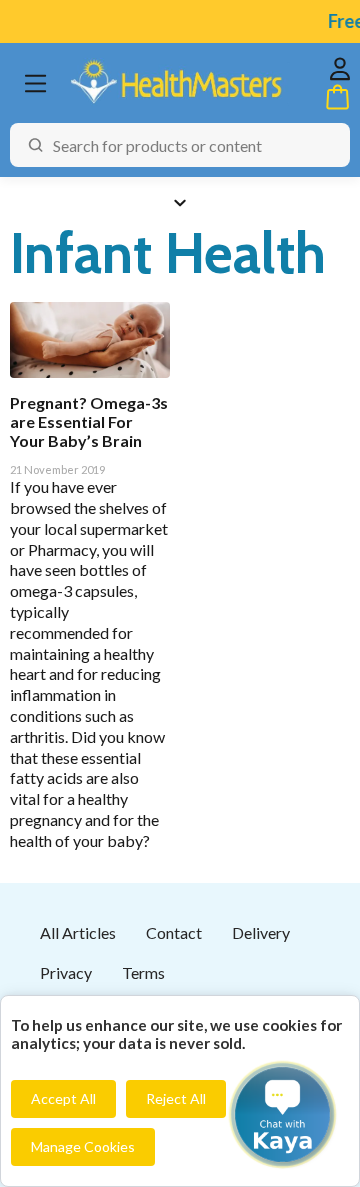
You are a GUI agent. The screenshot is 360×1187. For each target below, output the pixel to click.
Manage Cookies (83, 1146)
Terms (143, 972)
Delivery (261, 932)
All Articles (78, 932)
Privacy (66, 972)
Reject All (176, 1098)
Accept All (63, 1098)
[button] (282, 1114)
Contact (174, 932)
